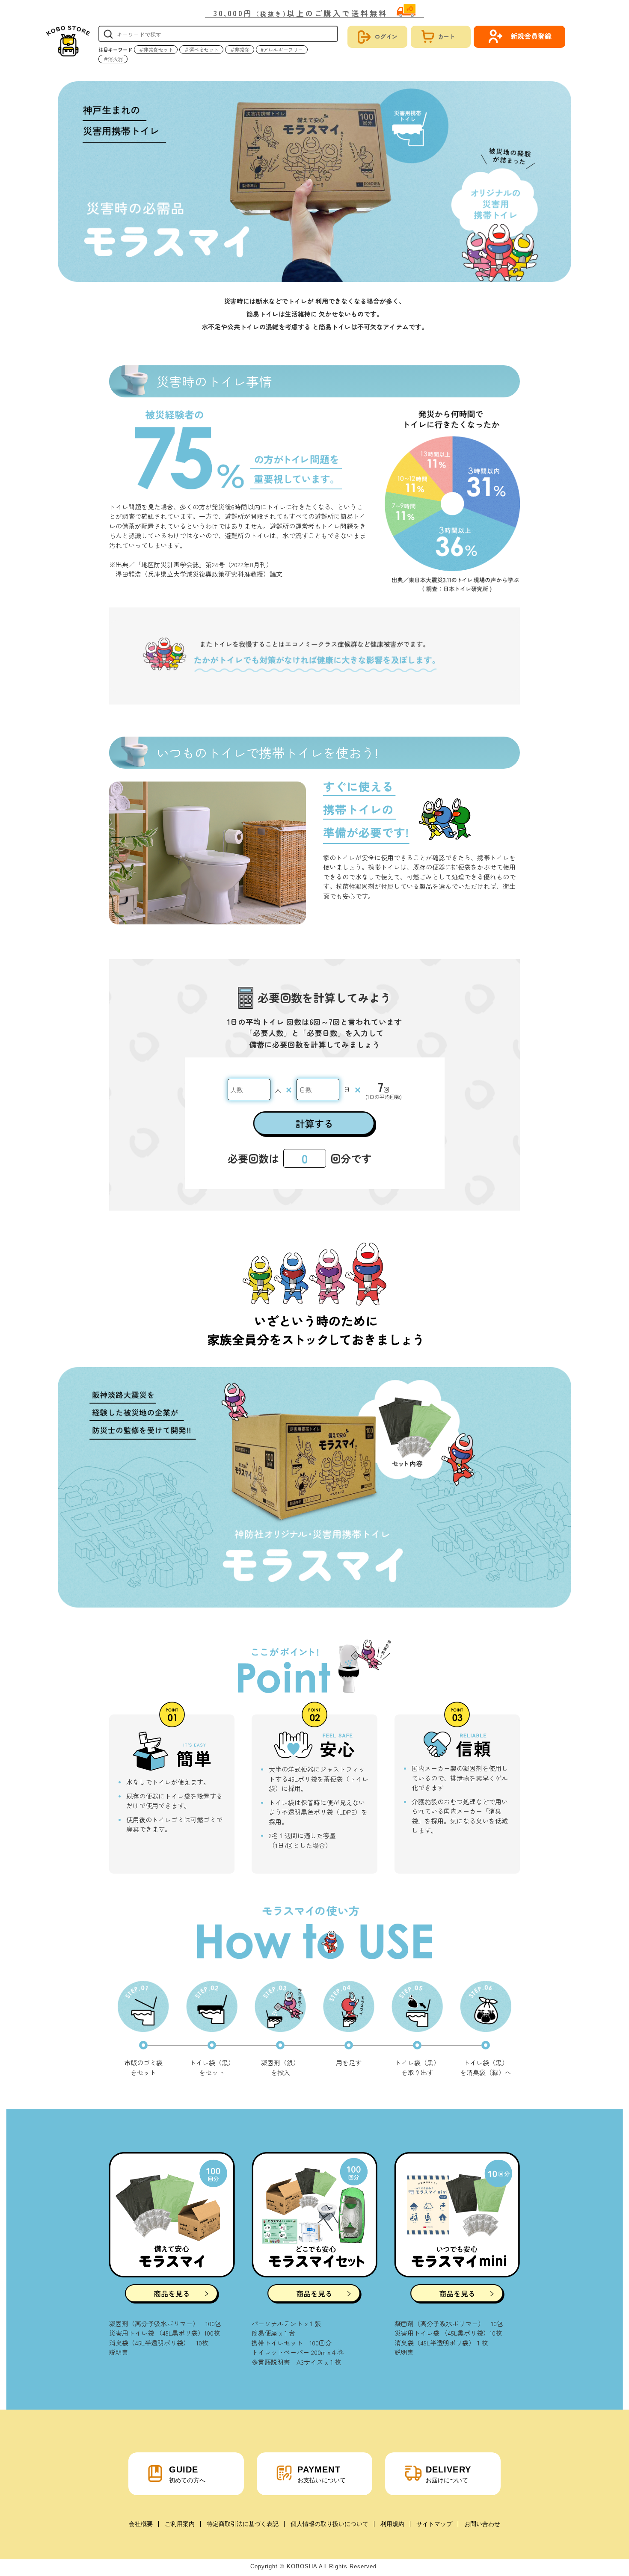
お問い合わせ (482, 2524)
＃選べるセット (201, 49)
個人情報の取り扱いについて (329, 2524)
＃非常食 (240, 49)
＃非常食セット (156, 49)
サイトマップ (434, 2524)
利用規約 (392, 2524)
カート (446, 36)
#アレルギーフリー (282, 49)
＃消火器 (113, 59)
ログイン (386, 36)
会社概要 (141, 2524)
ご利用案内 (180, 2524)
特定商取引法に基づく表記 (243, 2524)
